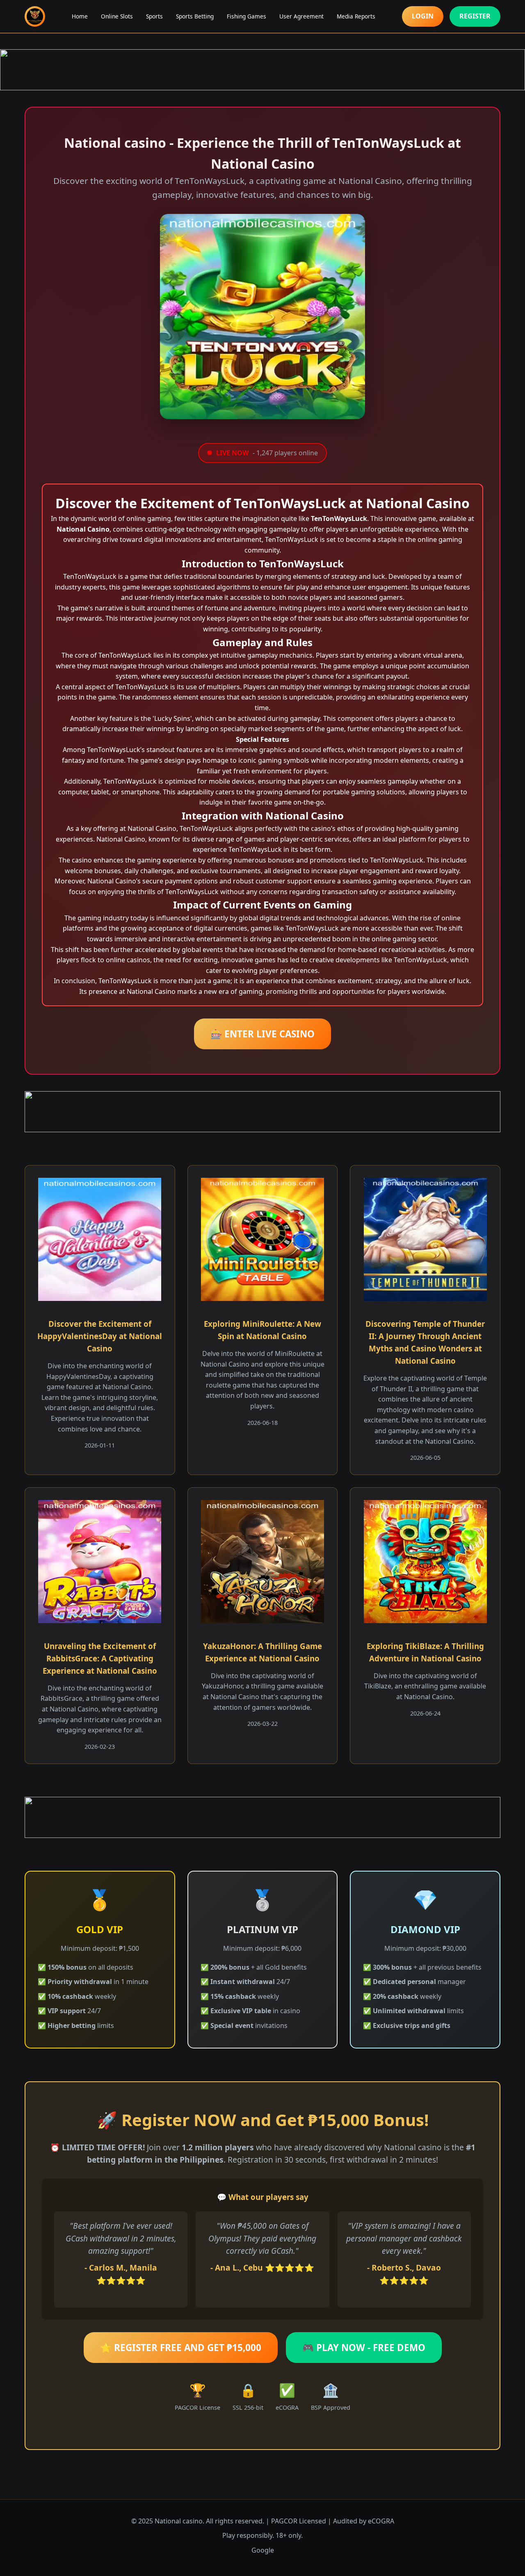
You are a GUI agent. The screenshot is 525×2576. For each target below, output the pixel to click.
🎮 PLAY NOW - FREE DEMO (364, 2348)
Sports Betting (195, 16)
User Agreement (301, 16)
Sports (154, 16)
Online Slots (117, 16)
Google (263, 2550)
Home (80, 16)
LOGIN (423, 16)
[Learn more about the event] (262, 70)
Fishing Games (247, 16)
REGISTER (475, 16)
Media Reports (356, 16)
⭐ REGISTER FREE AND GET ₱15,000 (181, 2348)
